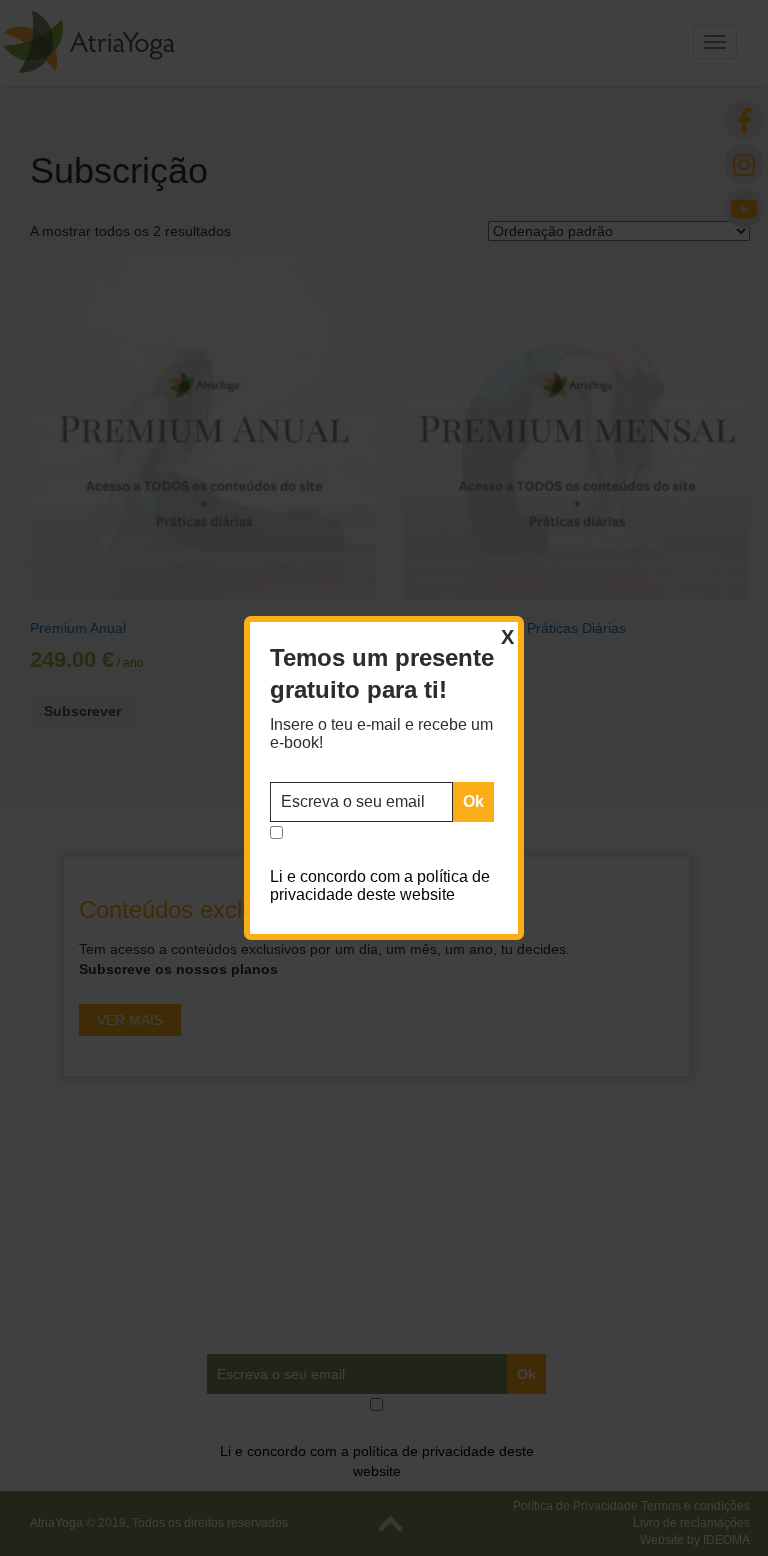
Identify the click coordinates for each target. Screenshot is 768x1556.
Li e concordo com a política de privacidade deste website (380, 885)
